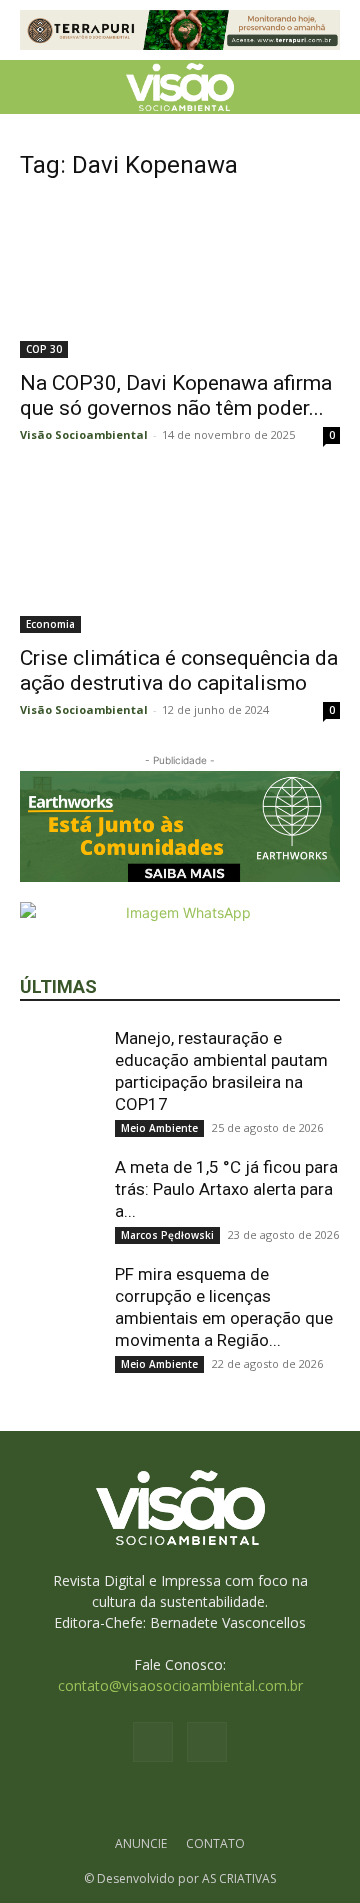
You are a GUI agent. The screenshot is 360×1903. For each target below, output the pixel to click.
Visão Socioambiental (84, 434)
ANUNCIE (141, 1843)
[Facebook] (153, 1742)
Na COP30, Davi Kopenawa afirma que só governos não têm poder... (176, 395)
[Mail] (207, 1742)
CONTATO (215, 1843)
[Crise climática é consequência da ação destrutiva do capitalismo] (180, 554)
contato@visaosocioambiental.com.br (180, 1685)
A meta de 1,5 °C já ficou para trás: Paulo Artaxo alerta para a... (226, 1189)
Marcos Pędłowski (167, 1235)
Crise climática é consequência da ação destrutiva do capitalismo (179, 670)
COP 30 (44, 349)
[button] (34, 87)
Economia (50, 624)
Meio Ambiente (159, 1128)
